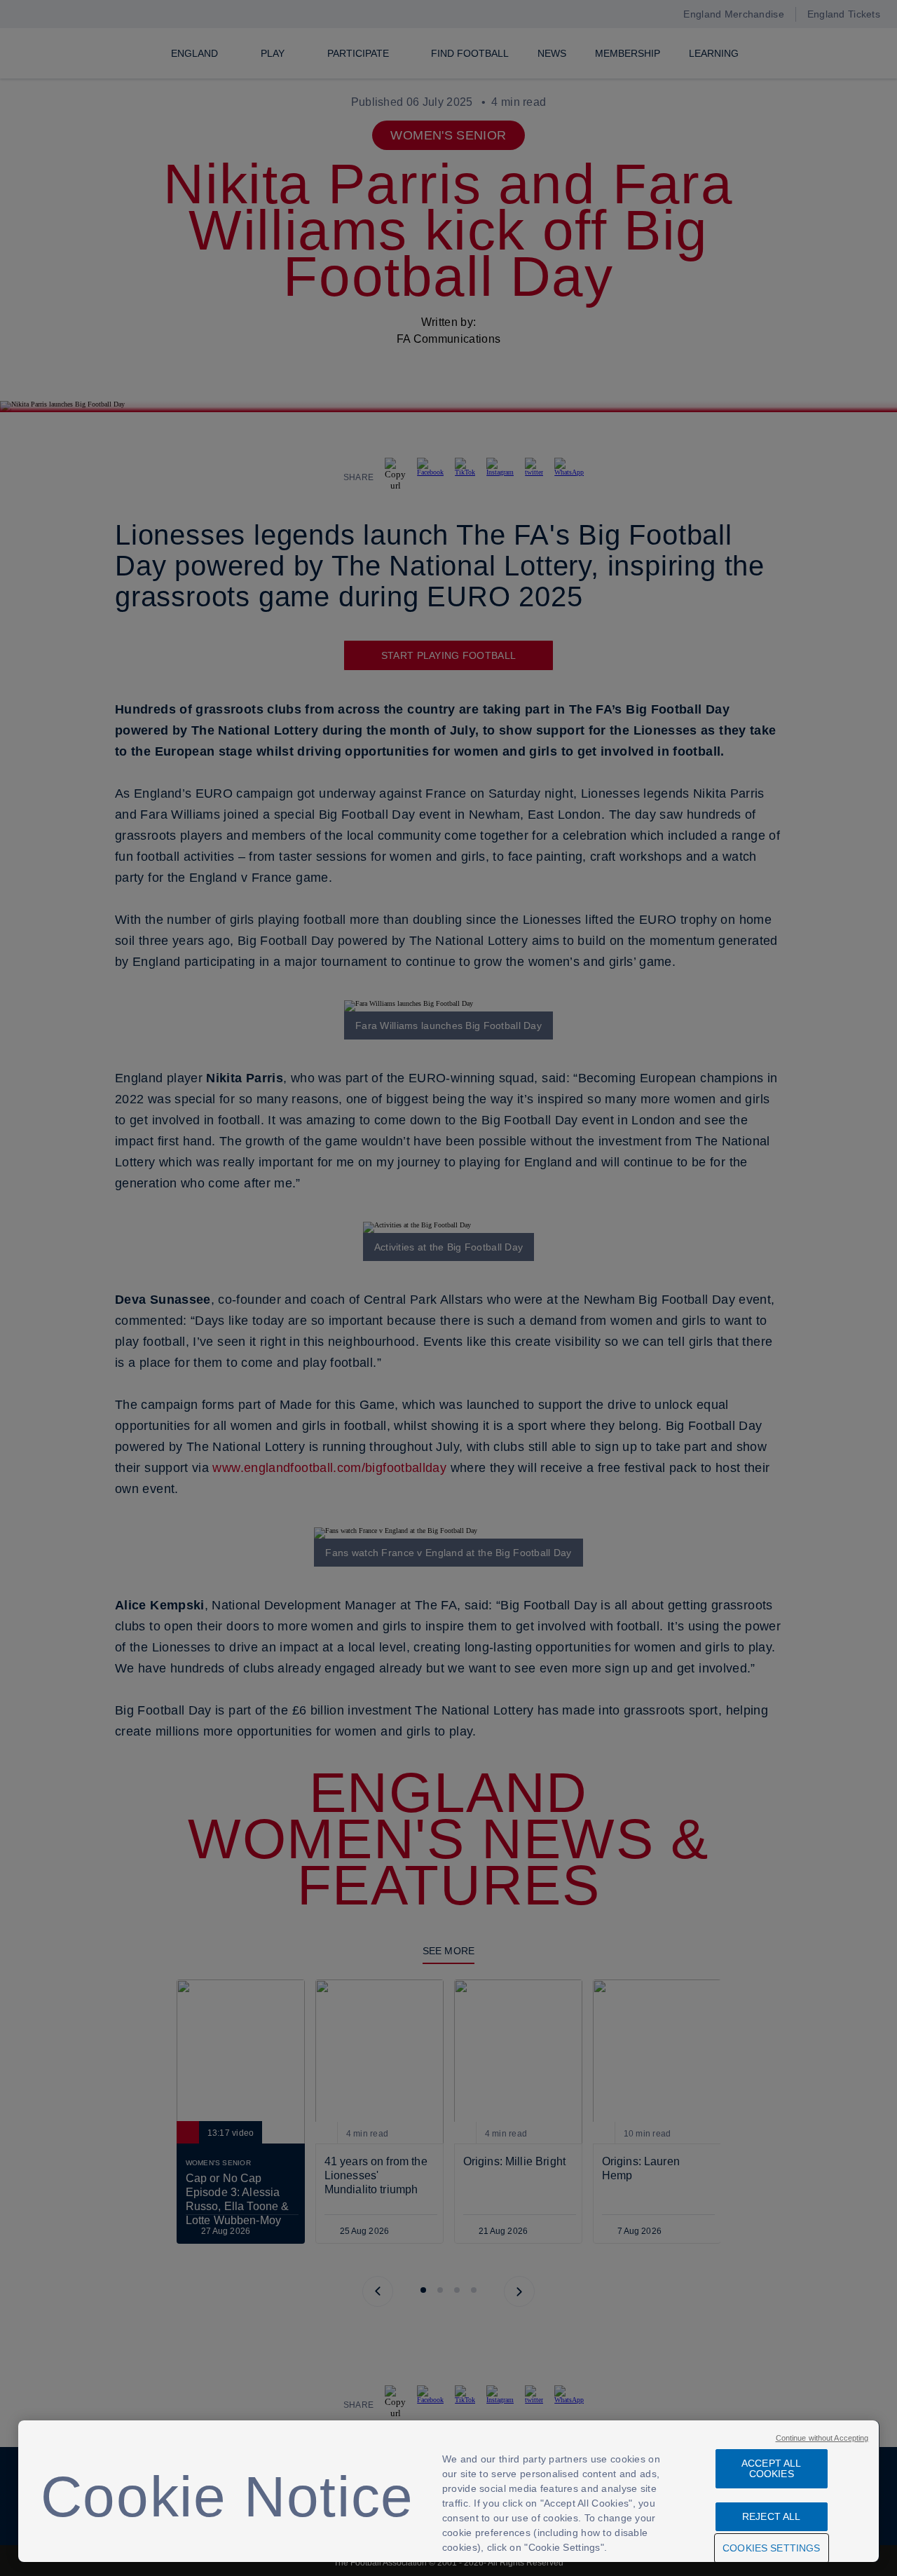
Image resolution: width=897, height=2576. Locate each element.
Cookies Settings (771, 2548)
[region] (449, 2491)
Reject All (771, 2516)
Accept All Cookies (771, 2468)
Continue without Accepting (822, 2438)
